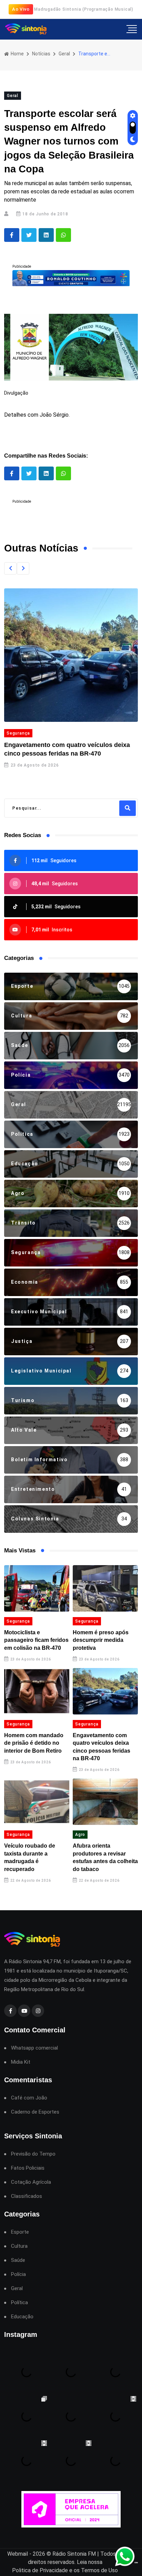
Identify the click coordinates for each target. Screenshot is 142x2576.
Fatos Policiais (28, 2168)
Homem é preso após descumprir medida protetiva (101, 1640)
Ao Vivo (21, 9)
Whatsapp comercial (34, 2048)
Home (17, 54)
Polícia (18, 2274)
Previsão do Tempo (33, 2154)
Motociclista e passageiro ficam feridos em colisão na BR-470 (36, 1640)
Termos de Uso (99, 2570)
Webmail (18, 2554)
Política (19, 2303)
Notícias (41, 54)
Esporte (20, 2232)
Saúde (18, 2260)
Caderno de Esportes (35, 2112)
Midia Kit (21, 2062)
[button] (10, 568)
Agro (80, 1835)
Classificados (27, 2196)
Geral (64, 54)
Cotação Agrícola (31, 2182)
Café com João (29, 2098)
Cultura (19, 2246)
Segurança (18, 733)
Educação (22, 2317)
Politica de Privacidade (40, 2570)
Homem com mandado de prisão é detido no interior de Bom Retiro (34, 1743)
